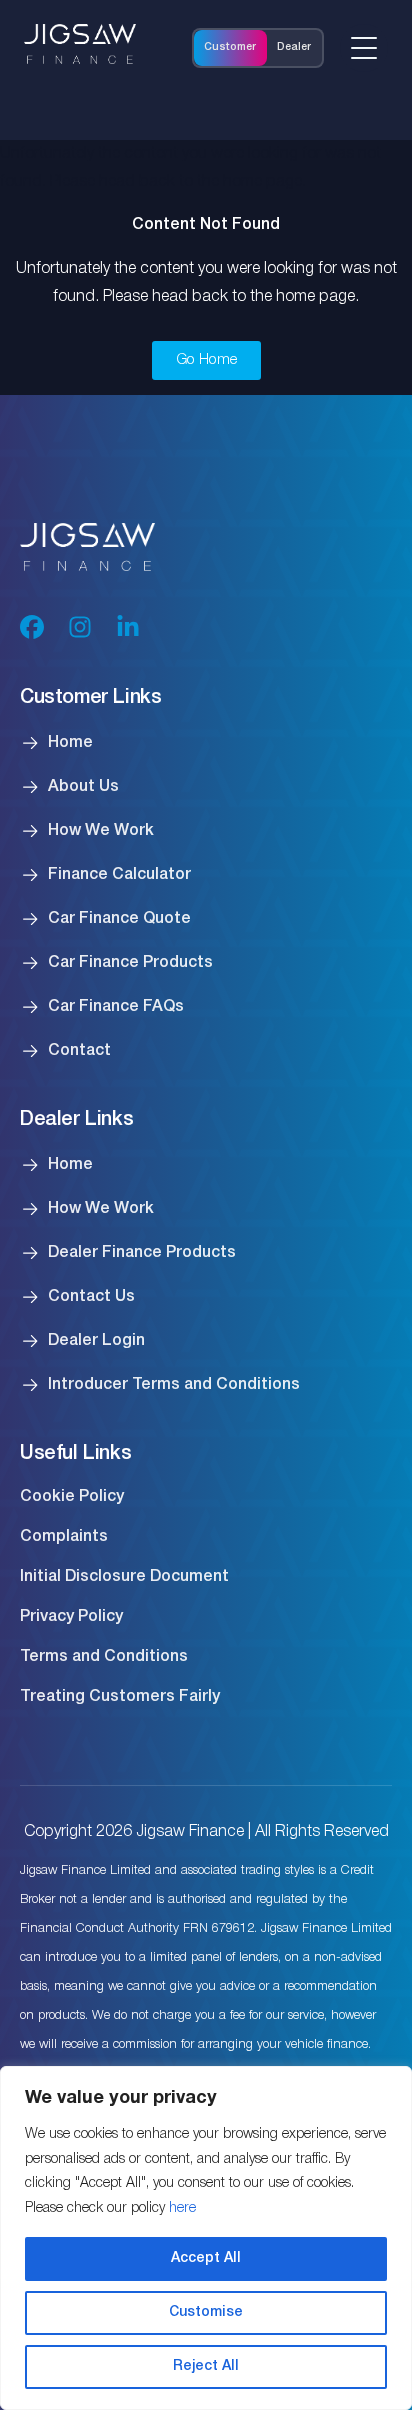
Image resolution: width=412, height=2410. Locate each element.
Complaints (64, 1537)
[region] (206, 2238)
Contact (79, 1051)
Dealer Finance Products (142, 1253)
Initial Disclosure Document (124, 1577)
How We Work (101, 831)
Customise (206, 2312)
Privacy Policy (71, 1617)
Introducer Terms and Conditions (174, 1385)
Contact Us (91, 1297)
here (182, 2208)
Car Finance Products (130, 963)
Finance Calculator (119, 875)
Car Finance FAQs (116, 1007)
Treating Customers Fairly (120, 1697)
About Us (83, 787)
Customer (230, 47)
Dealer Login (96, 1341)
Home (70, 743)
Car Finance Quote (119, 919)
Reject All (206, 2366)
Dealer (294, 47)
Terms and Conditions (104, 1657)
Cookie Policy (72, 1497)
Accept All (206, 2258)
